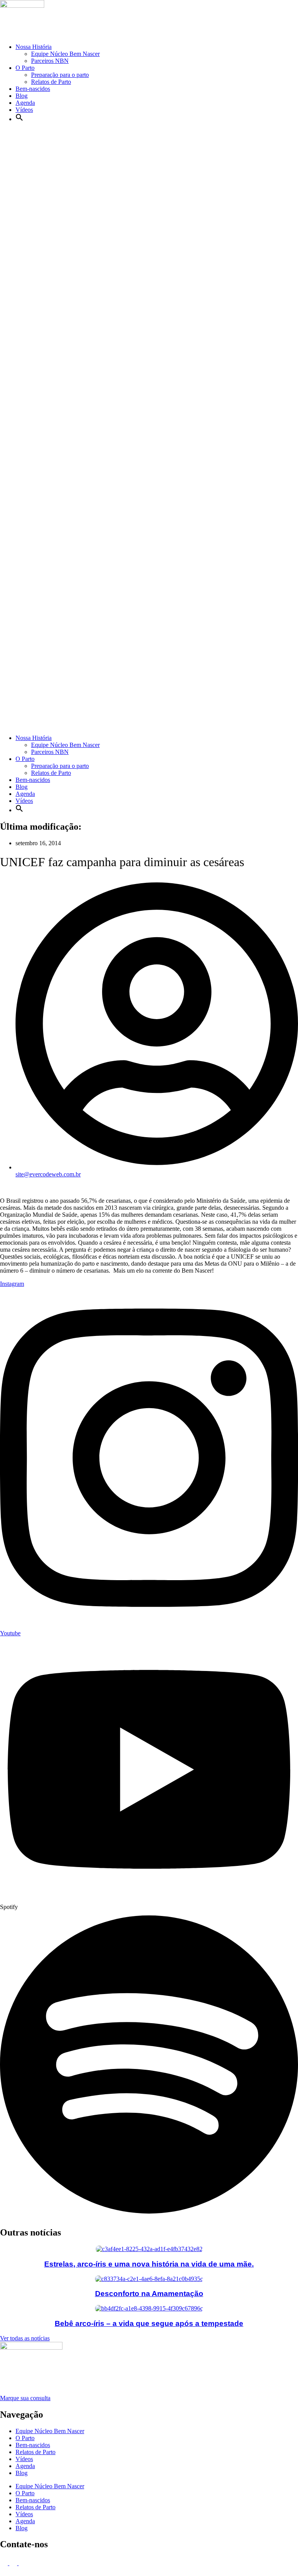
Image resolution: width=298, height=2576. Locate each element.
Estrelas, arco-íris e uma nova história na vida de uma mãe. (149, 2264)
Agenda (25, 103)
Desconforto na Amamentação (149, 2294)
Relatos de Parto (51, 82)
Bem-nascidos (33, 89)
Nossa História (34, 47)
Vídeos (24, 110)
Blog (22, 96)
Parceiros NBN (50, 61)
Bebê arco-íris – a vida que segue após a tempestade (149, 2323)
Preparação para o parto (60, 75)
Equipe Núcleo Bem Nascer (65, 54)
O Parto (25, 68)
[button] (19, 119)
